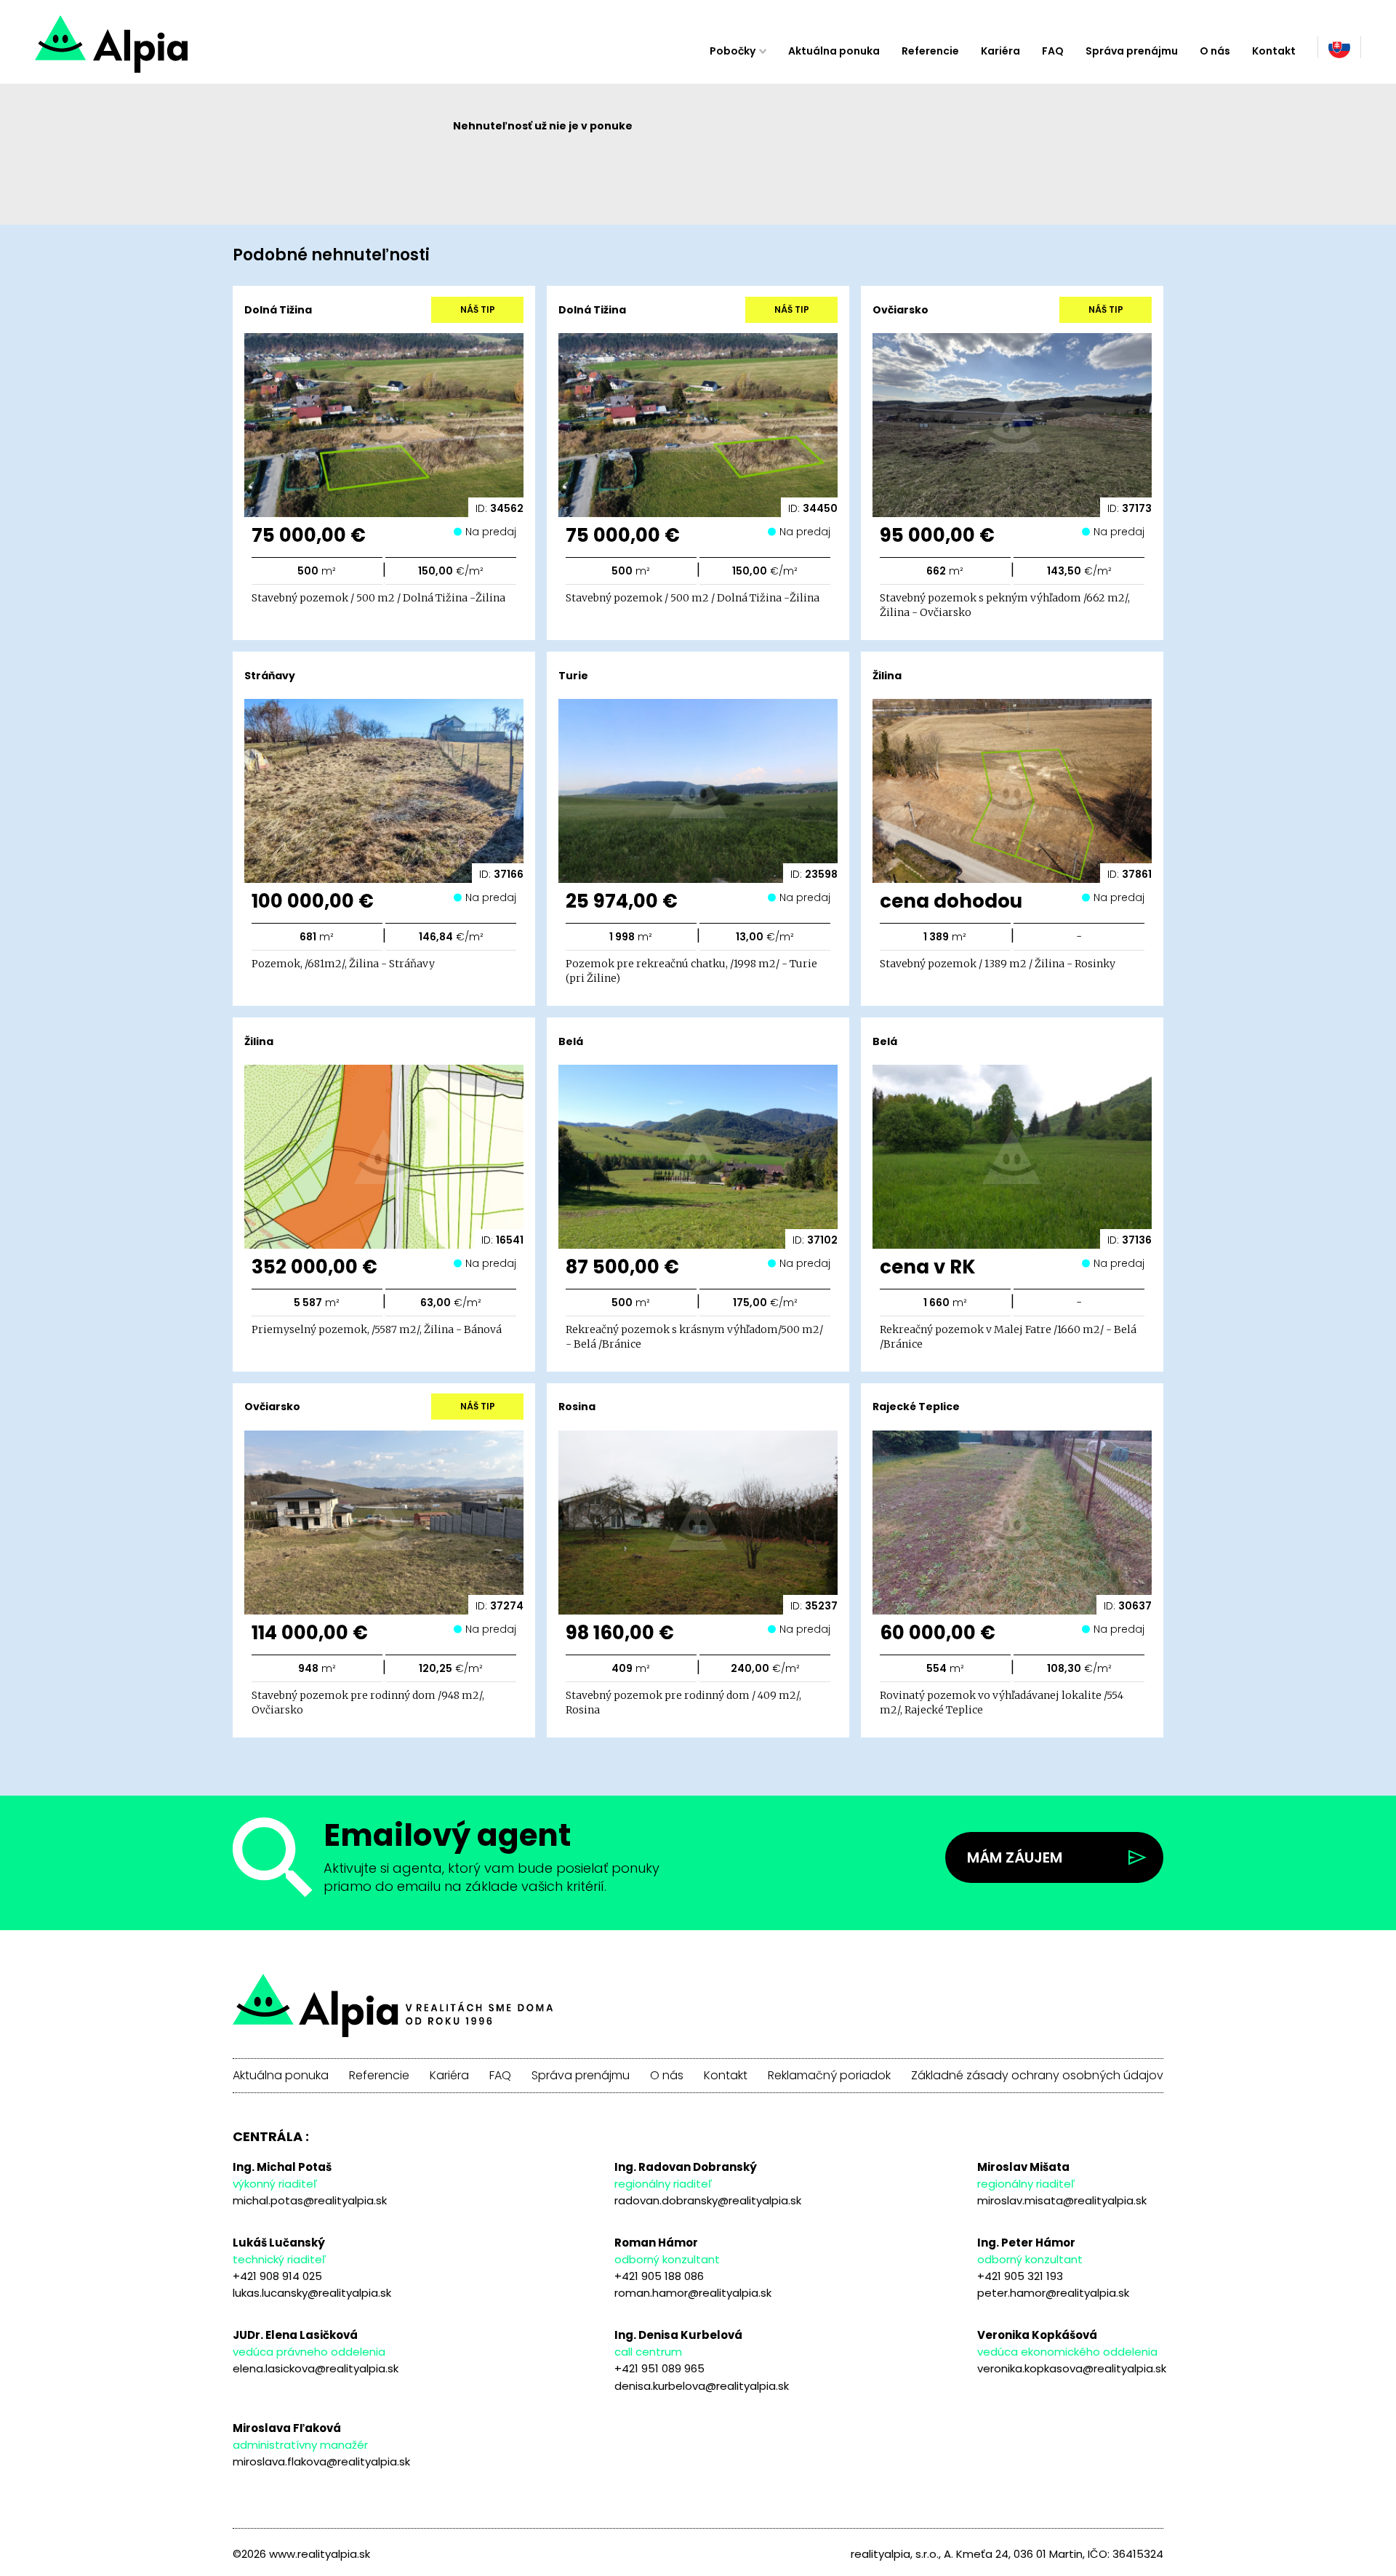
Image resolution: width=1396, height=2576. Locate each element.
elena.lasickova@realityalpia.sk (316, 2368)
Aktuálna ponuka (834, 51)
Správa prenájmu (1132, 51)
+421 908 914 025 (277, 2276)
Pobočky (733, 51)
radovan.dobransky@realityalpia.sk (708, 2200)
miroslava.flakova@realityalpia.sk (321, 2461)
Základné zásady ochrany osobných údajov (1037, 2076)
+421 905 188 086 (659, 2276)
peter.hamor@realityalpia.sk (1053, 2293)
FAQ (1053, 51)
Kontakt (1274, 51)
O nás (1215, 51)
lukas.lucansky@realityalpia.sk (312, 2293)
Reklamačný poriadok (829, 2076)
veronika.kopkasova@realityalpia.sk (1072, 2368)
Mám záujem (1015, 1857)
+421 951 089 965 (659, 2368)
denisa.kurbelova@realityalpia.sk (702, 2386)
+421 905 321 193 (1020, 2276)
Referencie (930, 51)
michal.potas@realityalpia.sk (310, 2200)
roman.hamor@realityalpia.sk (693, 2293)
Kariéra (1000, 51)
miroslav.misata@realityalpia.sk (1062, 2200)
